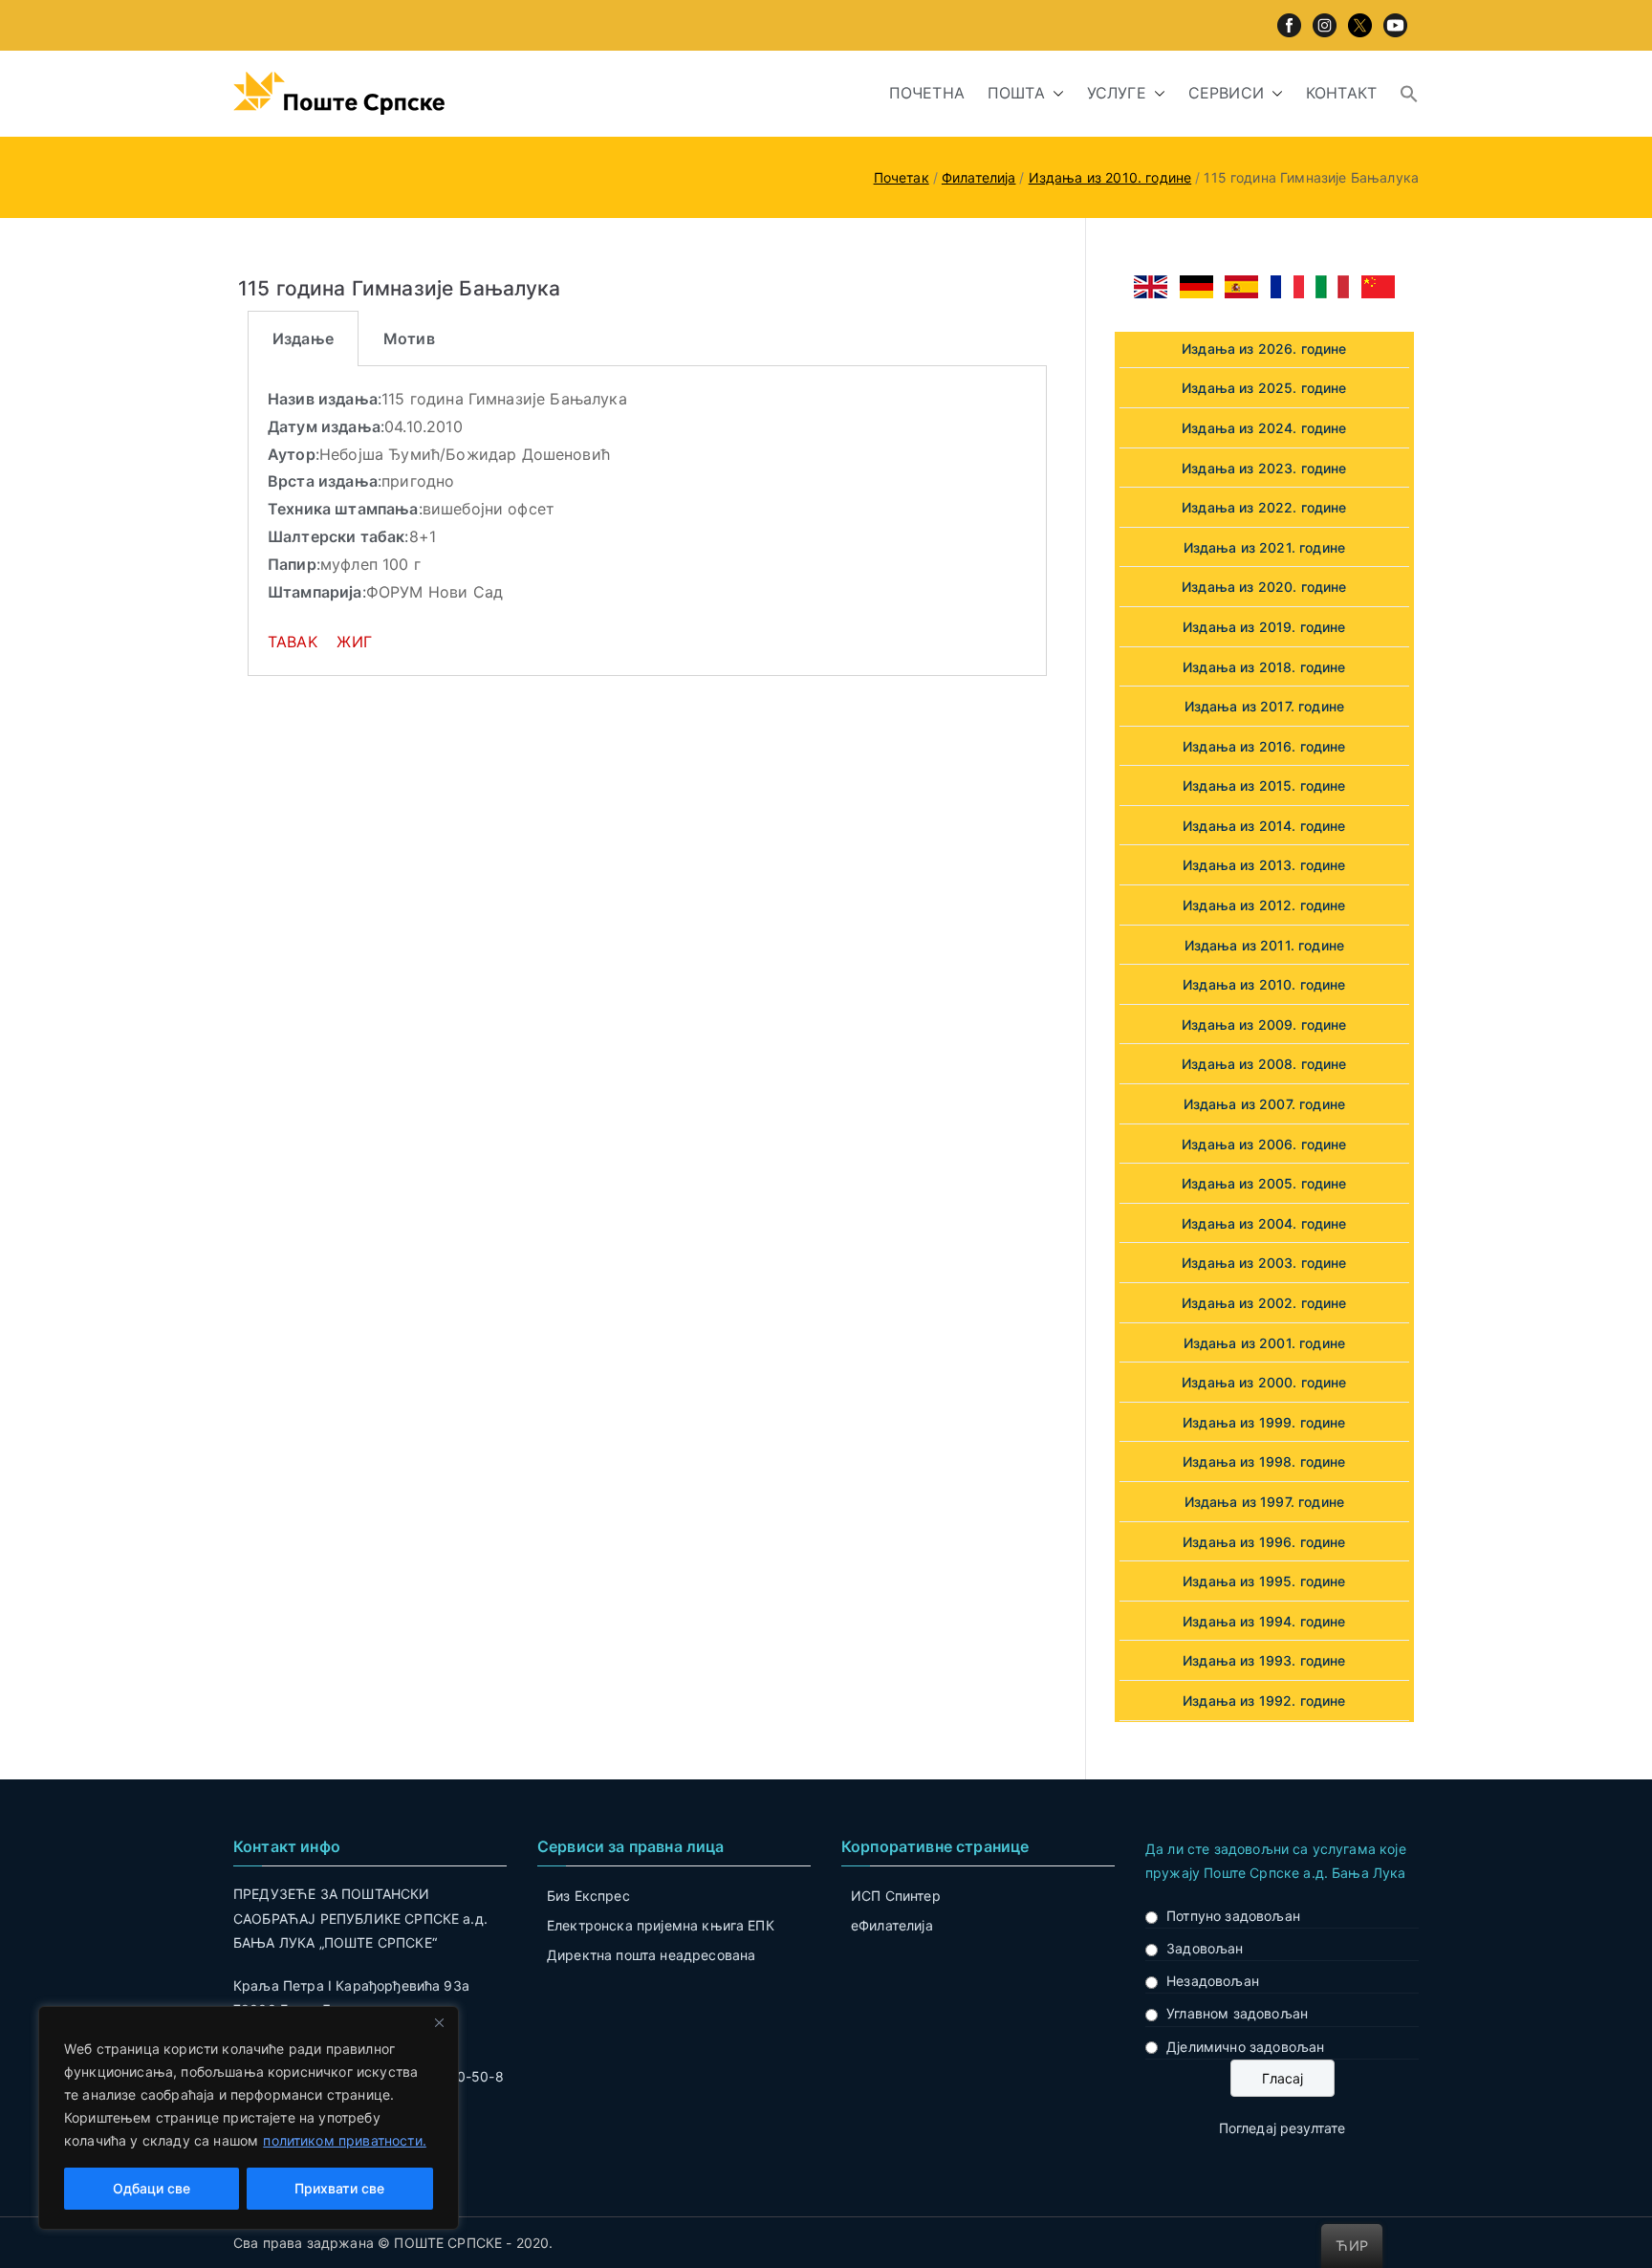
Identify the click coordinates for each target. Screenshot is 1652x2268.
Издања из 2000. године (1264, 1382)
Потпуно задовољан (1233, 1916)
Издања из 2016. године (1264, 746)
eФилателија (892, 1925)
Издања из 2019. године (1264, 627)
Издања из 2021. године (1265, 547)
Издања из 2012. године (1264, 905)
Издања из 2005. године (1264, 1183)
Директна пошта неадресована (651, 1955)
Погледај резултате (1282, 2128)
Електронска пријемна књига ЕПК (661, 1925)
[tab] (303, 338)
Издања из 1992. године (1264, 1701)
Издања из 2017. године (1265, 706)
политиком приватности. (345, 2140)
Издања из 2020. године (1264, 587)
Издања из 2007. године (1265, 1104)
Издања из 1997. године (1265, 1502)
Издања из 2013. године (1264, 865)
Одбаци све (152, 2188)
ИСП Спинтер (896, 1896)
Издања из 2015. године (1264, 785)
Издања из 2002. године (1264, 1303)
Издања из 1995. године (1264, 1581)
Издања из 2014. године (1264, 826)
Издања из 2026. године (1264, 349)
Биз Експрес (588, 1896)
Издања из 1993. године (1264, 1660)
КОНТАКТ (1341, 93)
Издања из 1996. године (1264, 1542)
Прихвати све (339, 2188)
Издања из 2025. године (1264, 388)
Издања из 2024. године (1264, 428)
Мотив (409, 338)
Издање (303, 338)
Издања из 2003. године (1264, 1263)
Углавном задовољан (1237, 2013)
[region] (249, 2118)
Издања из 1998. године (1264, 1461)
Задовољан (1205, 1948)
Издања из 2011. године (1265, 945)
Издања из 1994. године (1264, 1621)
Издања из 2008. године (1264, 1064)
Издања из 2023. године (1264, 468)
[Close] (439, 2022)
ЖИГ (354, 642)
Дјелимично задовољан (1245, 2047)
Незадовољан (1213, 1981)
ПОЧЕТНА (927, 93)
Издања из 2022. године (1264, 507)
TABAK (295, 642)
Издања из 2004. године (1264, 1223)
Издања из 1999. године (1264, 1422)
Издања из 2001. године (1265, 1343)
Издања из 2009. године (1264, 1025)
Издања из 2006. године (1264, 1144)
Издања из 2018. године (1264, 667)
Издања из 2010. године (1264, 984)
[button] (1054, 93)
